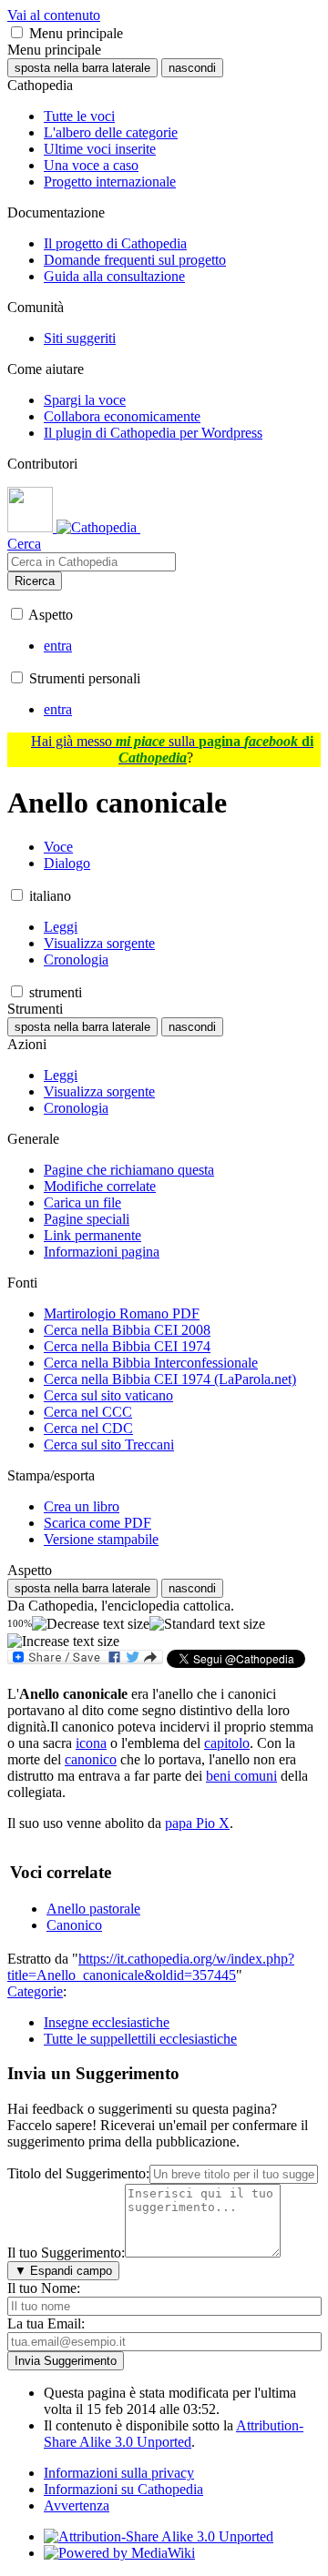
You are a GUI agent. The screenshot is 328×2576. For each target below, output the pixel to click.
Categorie (35, 1991)
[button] (17, 32)
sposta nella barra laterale (82, 68)
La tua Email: (46, 2323)
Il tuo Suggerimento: (66, 2253)
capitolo (227, 1743)
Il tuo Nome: (44, 2288)
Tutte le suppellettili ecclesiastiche (140, 2039)
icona (91, 1743)
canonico (91, 1759)
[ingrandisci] (63, 1642)
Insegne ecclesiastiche (107, 2022)
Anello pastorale (93, 1909)
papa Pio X (197, 1823)
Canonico (74, 1925)
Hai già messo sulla (172, 749)
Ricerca (35, 581)
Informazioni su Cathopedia (123, 2489)
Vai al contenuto (54, 15)
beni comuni (241, 1776)
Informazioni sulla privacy (119, 2473)
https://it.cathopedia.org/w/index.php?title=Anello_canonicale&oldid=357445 (151, 1967)
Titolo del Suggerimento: (78, 2173)
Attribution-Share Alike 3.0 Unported (174, 2434)
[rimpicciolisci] (91, 1624)
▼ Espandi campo (63, 2271)
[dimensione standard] (207, 1624)
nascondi (192, 68)
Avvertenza (77, 2505)
